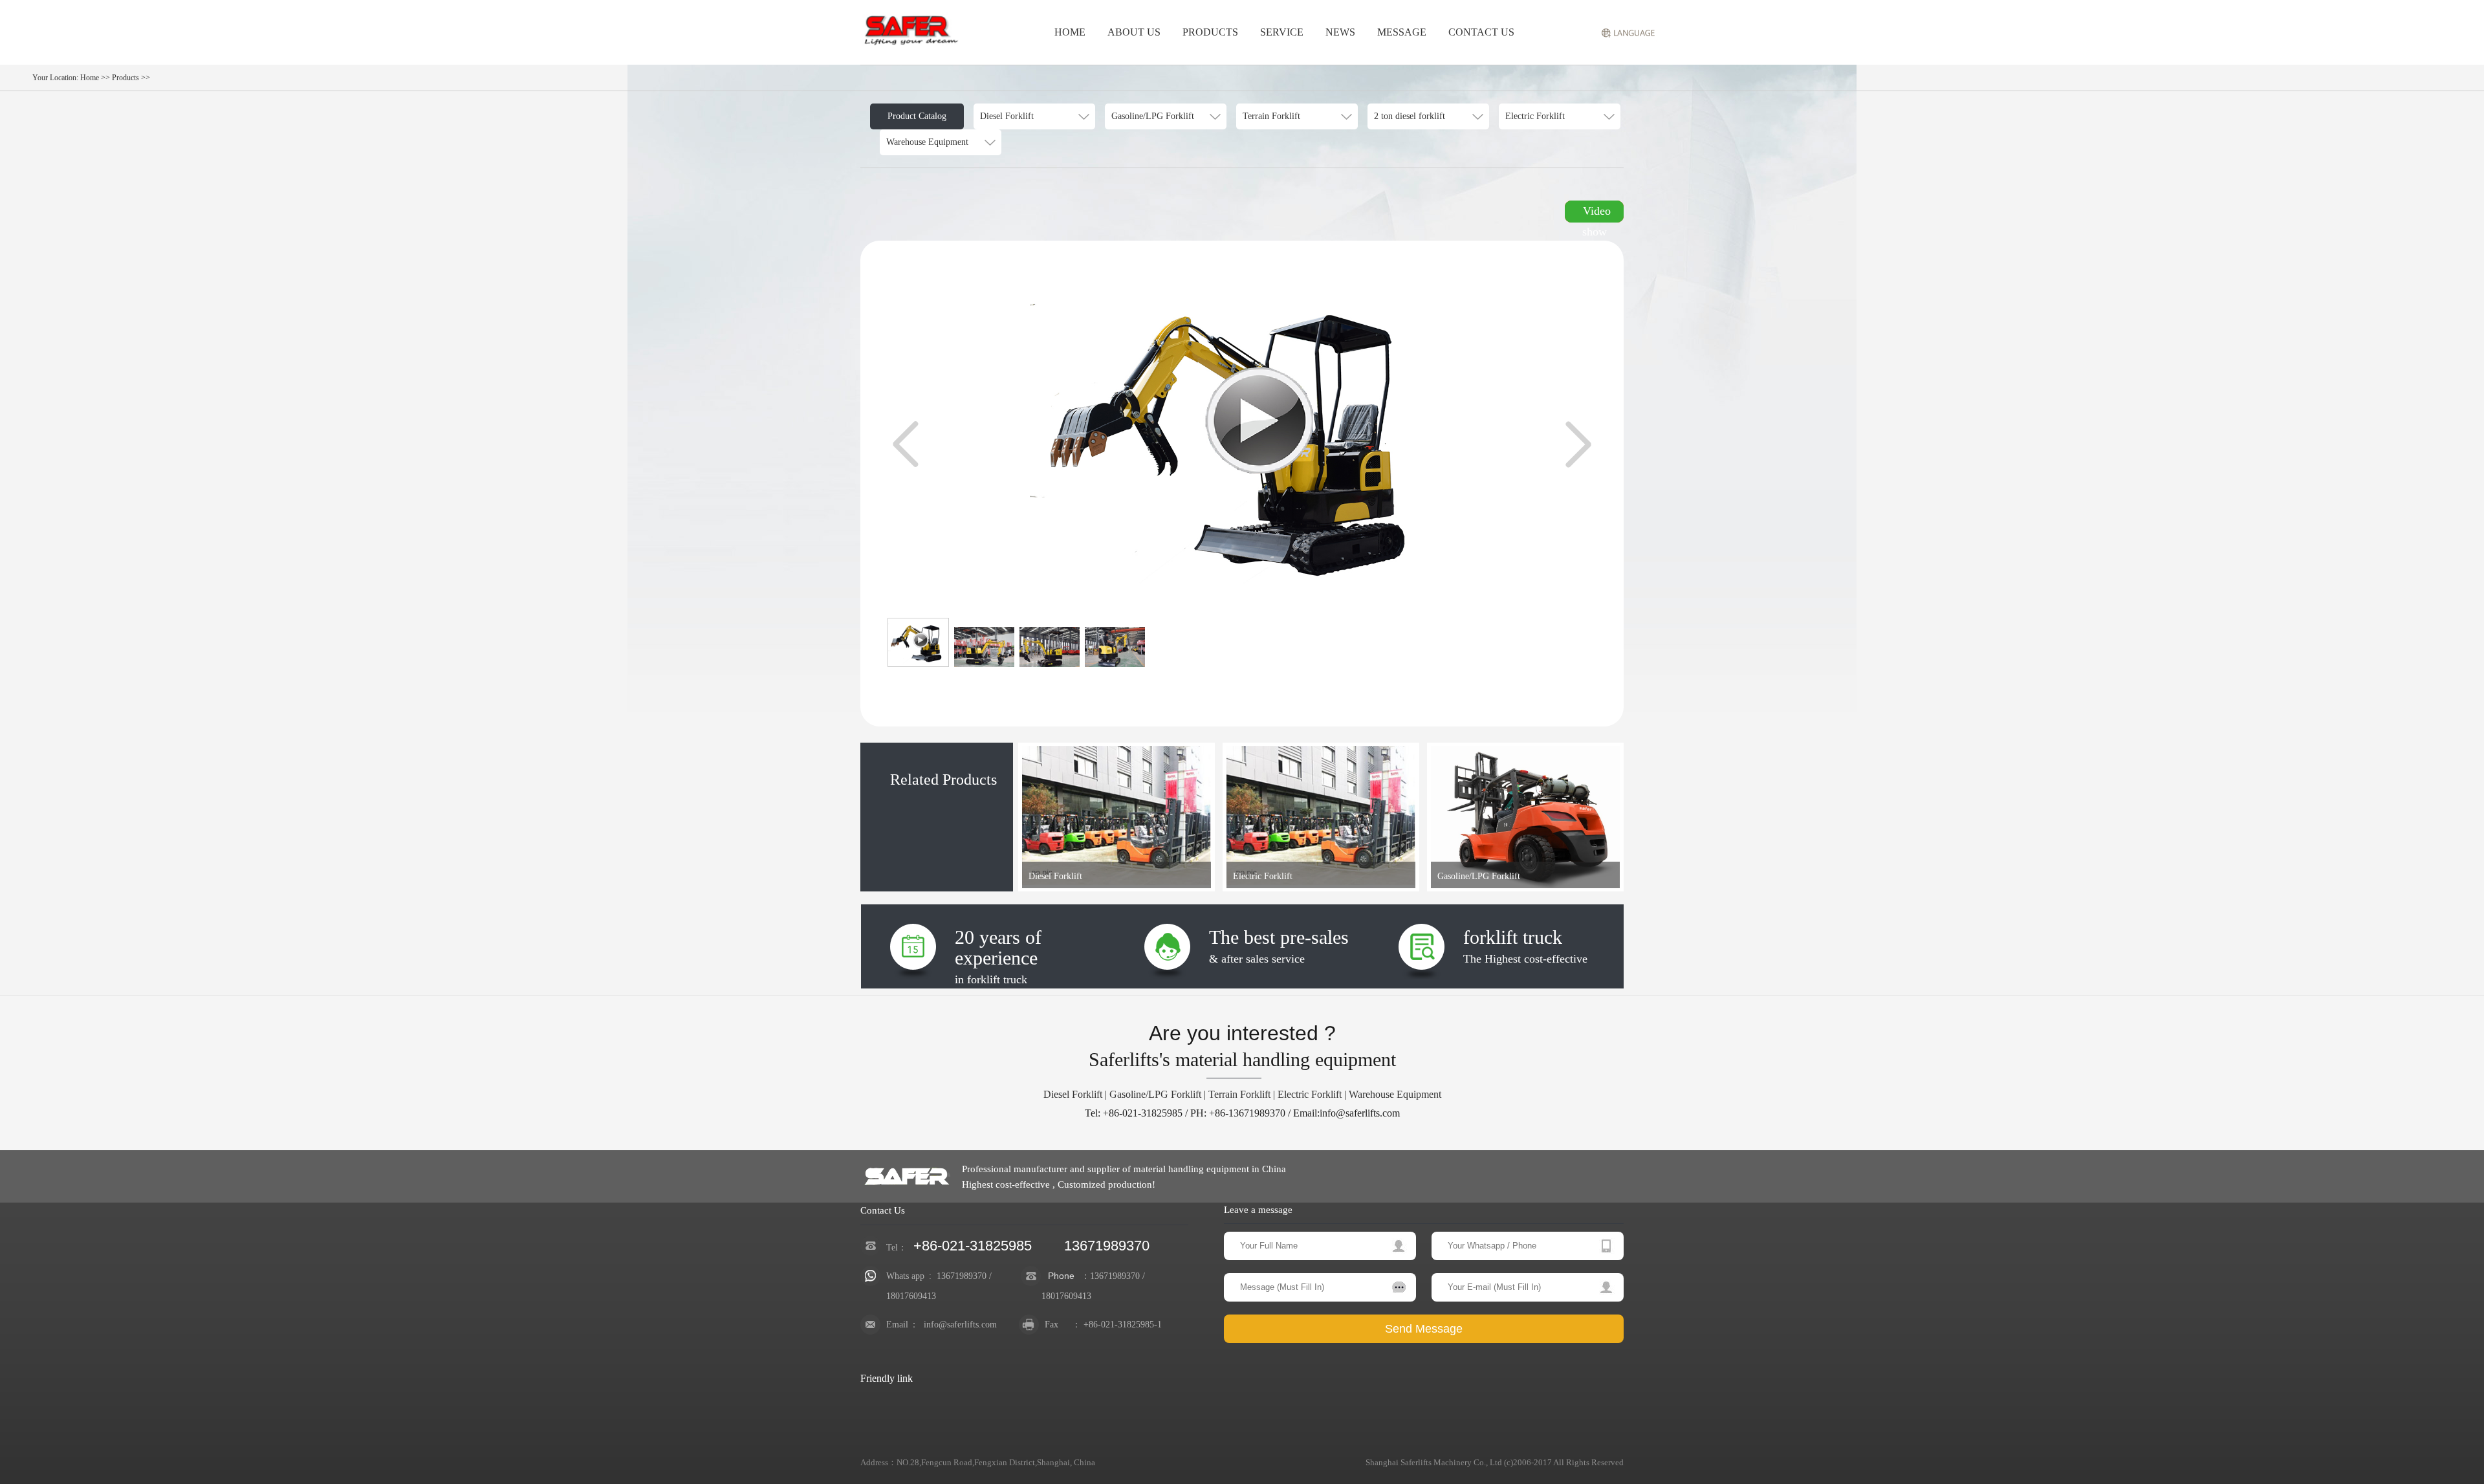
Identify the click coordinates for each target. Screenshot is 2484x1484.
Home (90, 78)
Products (125, 78)
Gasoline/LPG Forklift (1155, 1094)
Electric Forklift (1310, 1094)
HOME (1070, 32)
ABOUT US (1134, 32)
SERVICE (1282, 32)
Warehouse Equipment (1395, 1094)
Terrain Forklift (1239, 1094)
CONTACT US (1481, 32)
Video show (1597, 213)
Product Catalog (917, 116)
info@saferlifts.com (960, 1325)
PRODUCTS (1210, 32)
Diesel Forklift (1073, 1094)
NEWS (1340, 32)
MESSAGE (1402, 32)
